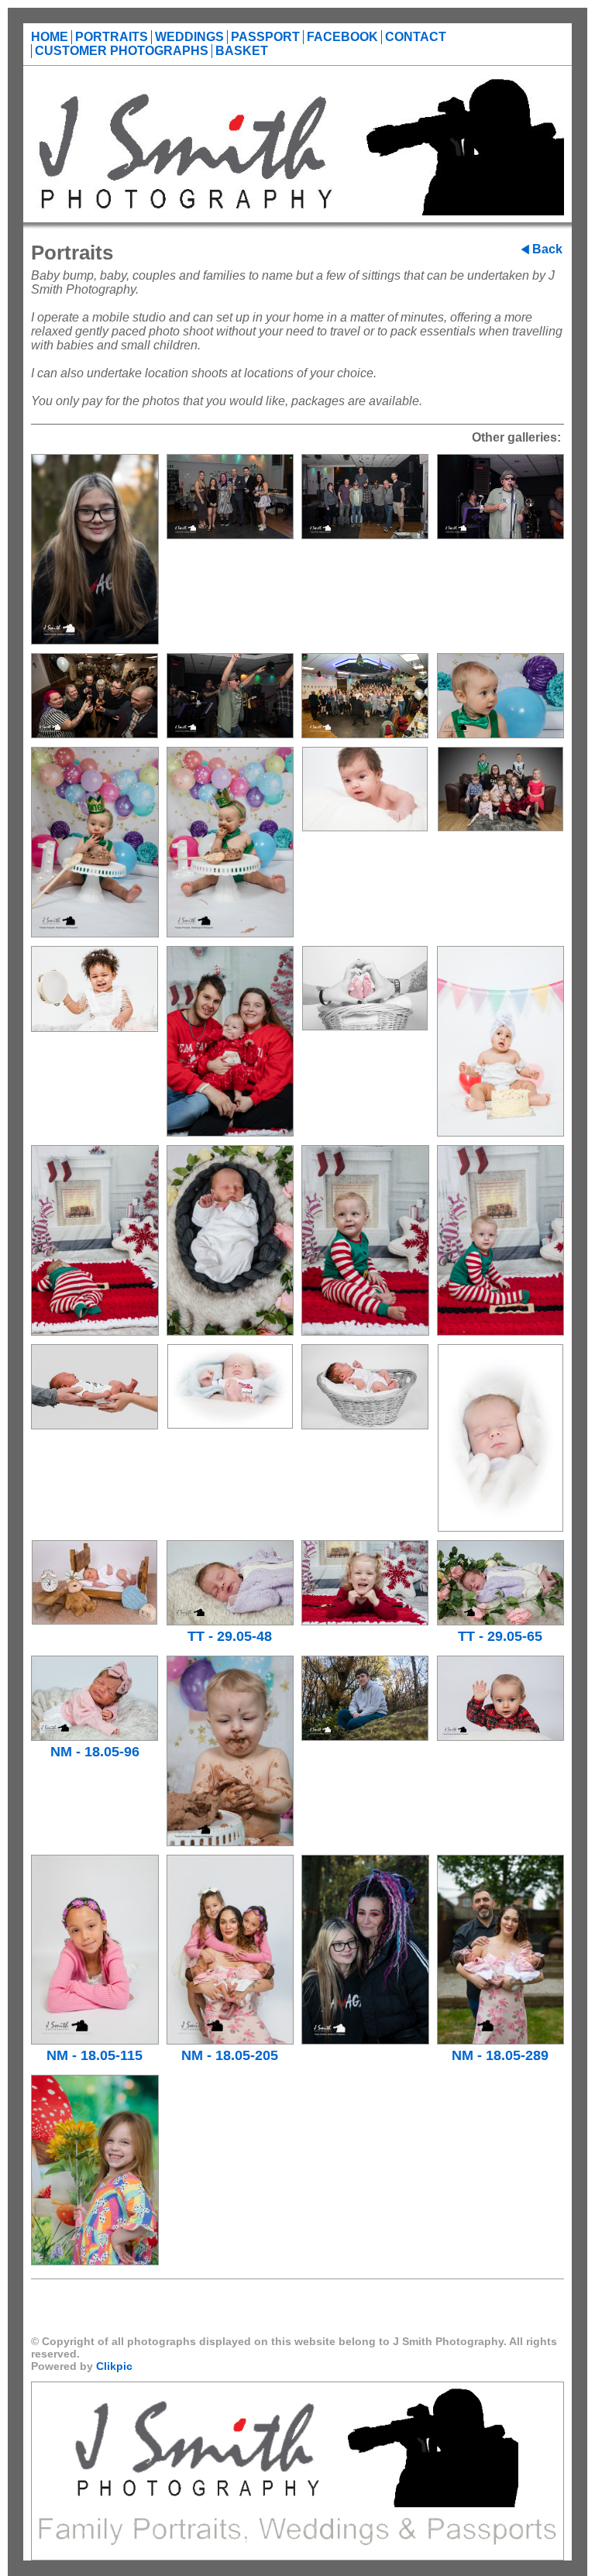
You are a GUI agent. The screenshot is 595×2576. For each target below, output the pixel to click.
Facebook (342, 37)
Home (50, 37)
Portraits (112, 37)
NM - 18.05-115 (95, 2055)
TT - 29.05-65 (500, 1636)
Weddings (189, 37)
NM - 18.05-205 (230, 2055)
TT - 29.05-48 (230, 1636)
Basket (242, 51)
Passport (265, 37)
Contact (416, 37)
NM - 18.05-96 (95, 1752)
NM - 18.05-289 (500, 2055)
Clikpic (114, 2366)
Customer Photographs (122, 51)
